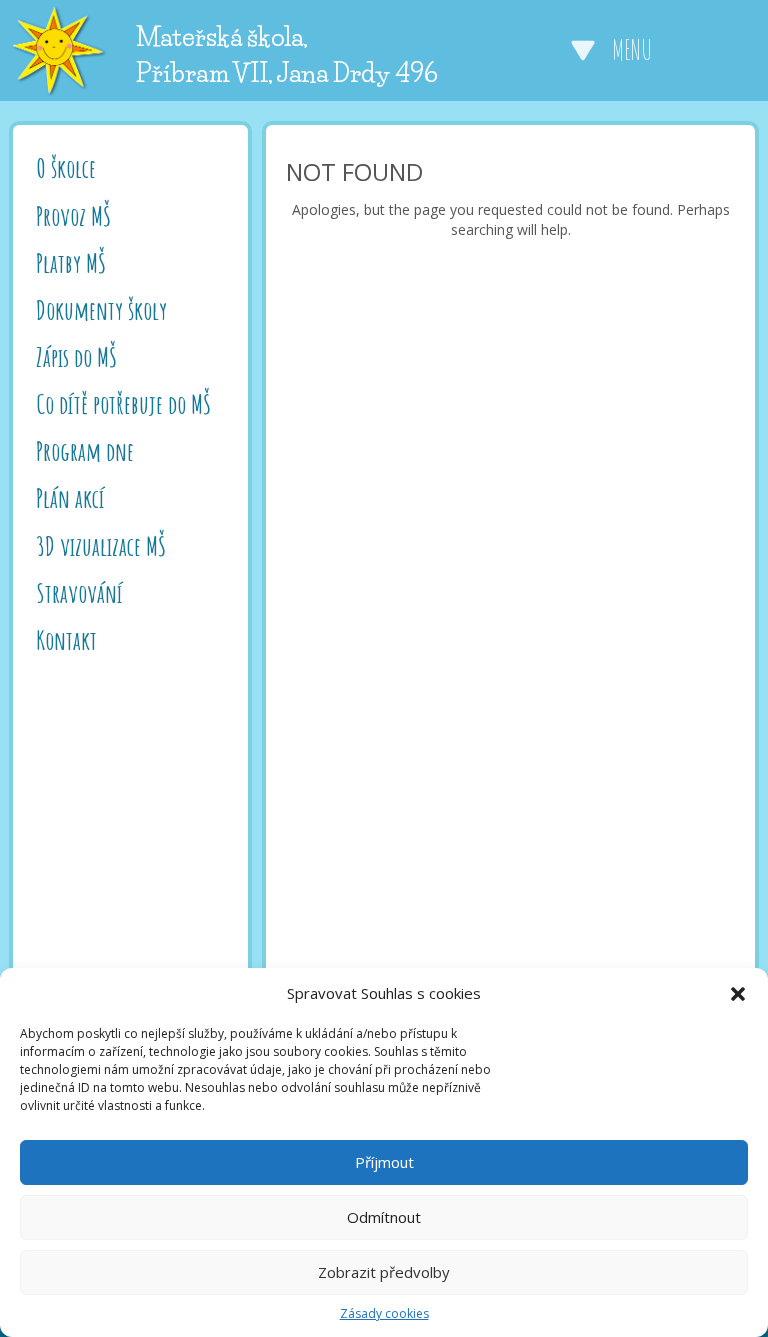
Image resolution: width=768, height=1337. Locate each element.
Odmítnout (384, 1217)
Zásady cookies (384, 1313)
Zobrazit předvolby (384, 1272)
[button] (738, 994)
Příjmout (384, 1162)
